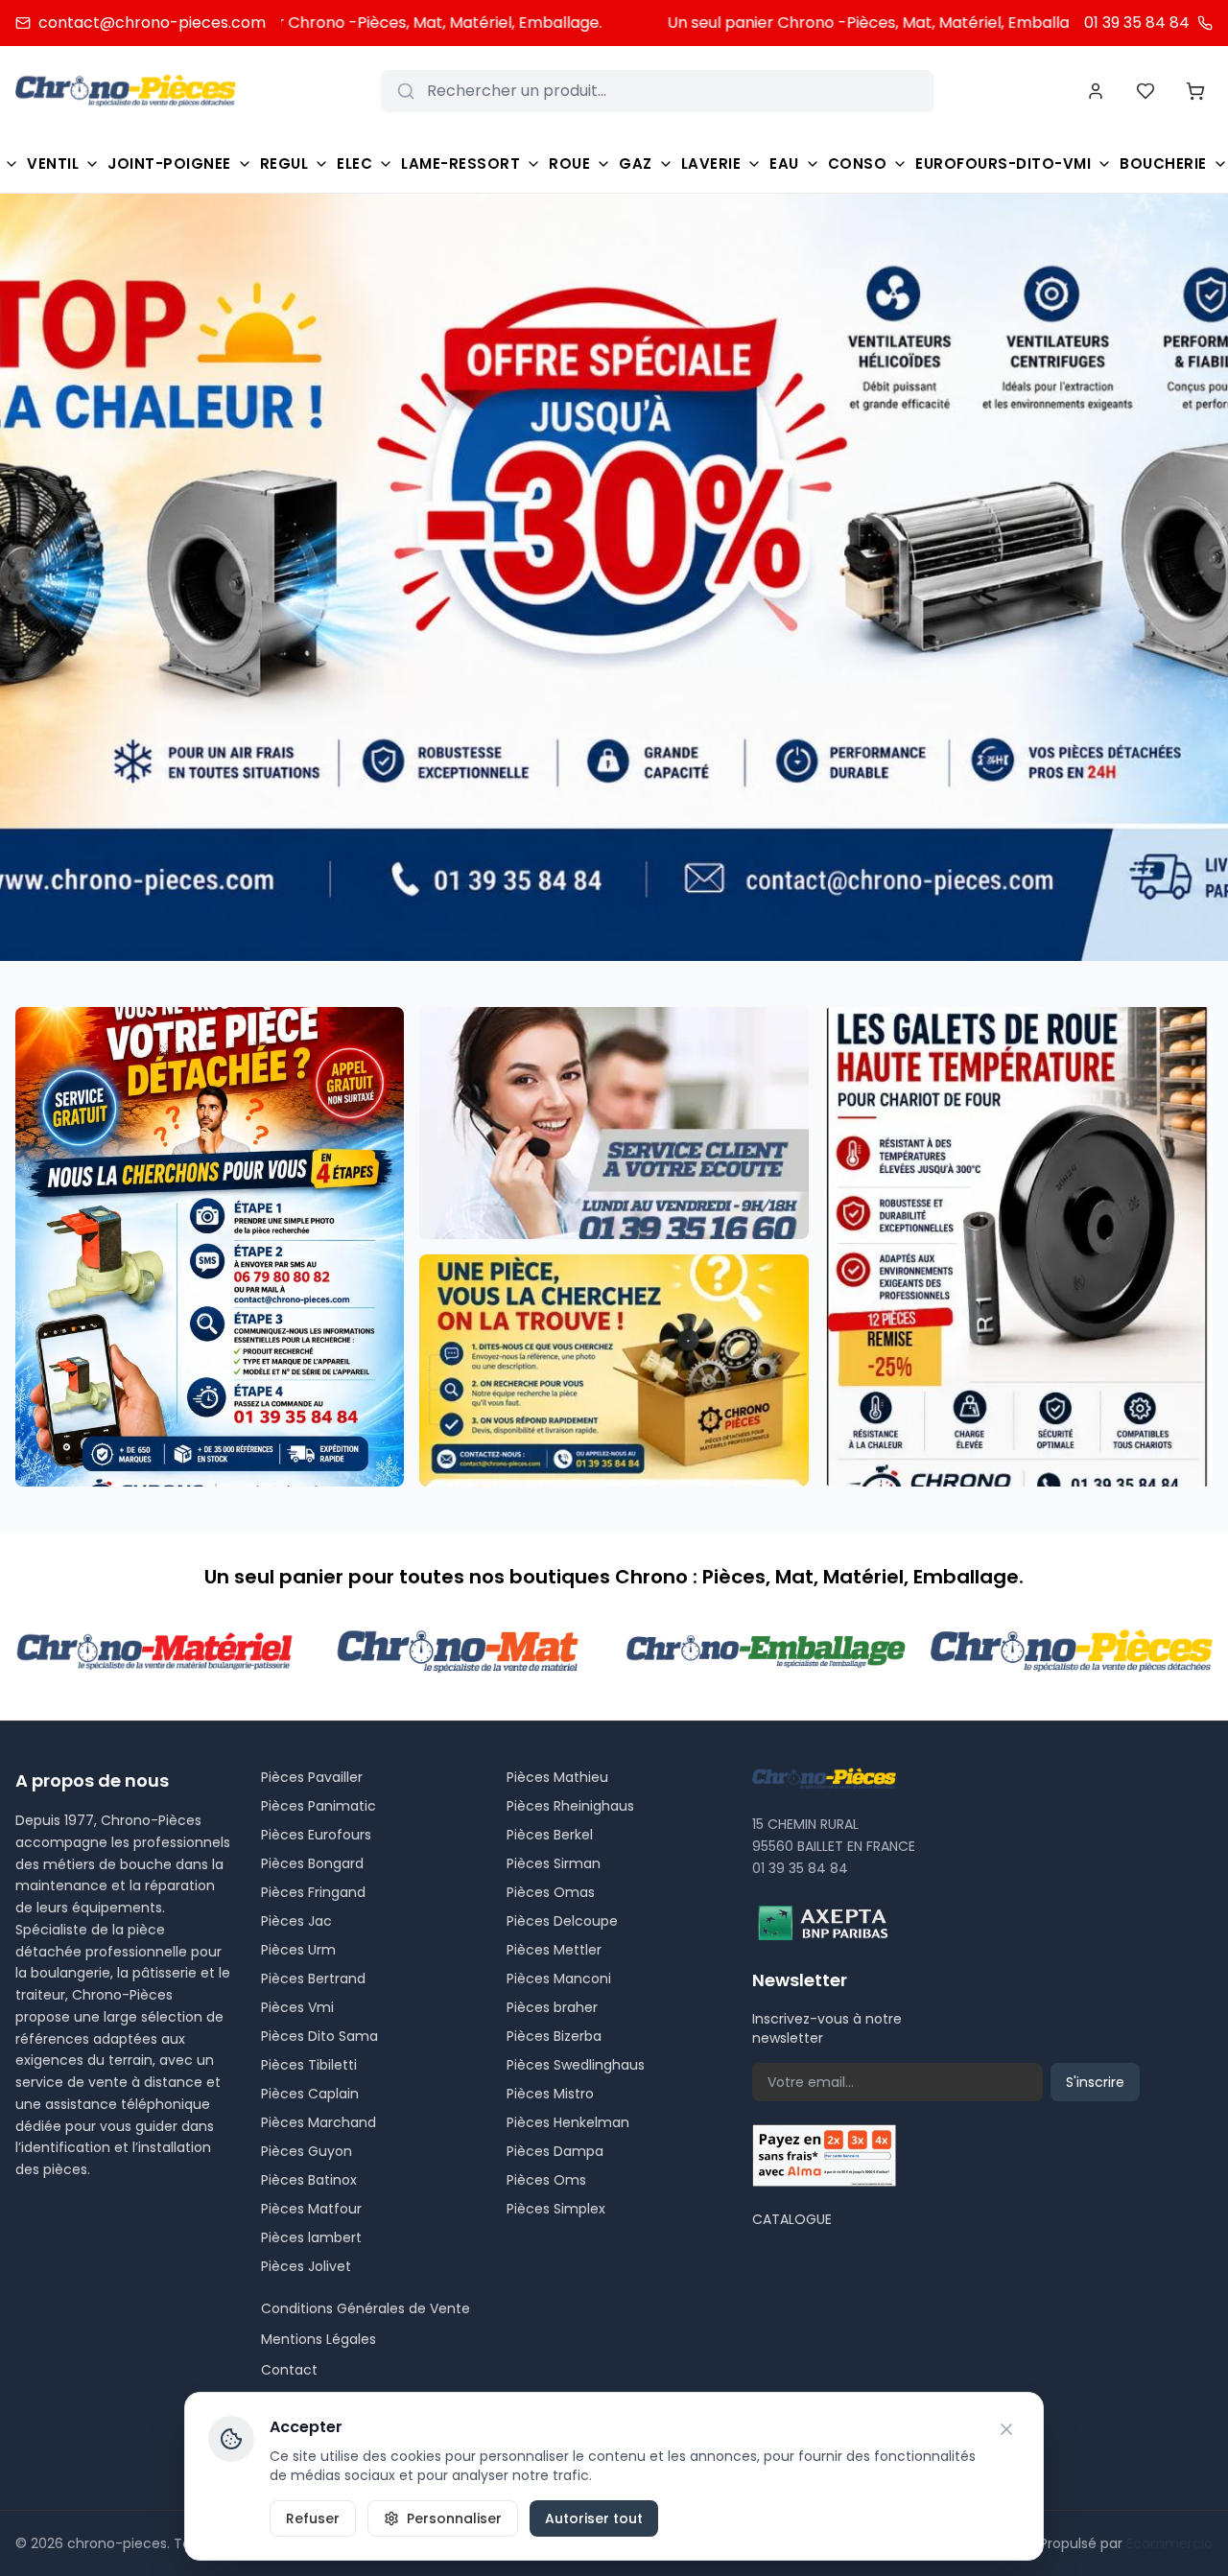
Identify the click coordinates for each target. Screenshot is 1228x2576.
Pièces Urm (298, 1950)
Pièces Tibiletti (309, 2065)
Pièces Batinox (309, 2180)
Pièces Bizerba (554, 2036)
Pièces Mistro (550, 2094)
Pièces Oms (546, 2180)
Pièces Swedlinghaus (576, 2065)
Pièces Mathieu (557, 1777)
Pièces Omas (551, 1892)
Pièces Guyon (307, 2151)
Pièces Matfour (311, 2209)
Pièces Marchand (319, 2122)
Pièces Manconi (559, 1979)
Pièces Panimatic (319, 1806)
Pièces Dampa (555, 2151)
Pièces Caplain (310, 2094)
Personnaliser (454, 2518)
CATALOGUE (792, 2219)
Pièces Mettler (554, 1950)
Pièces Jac (296, 1921)
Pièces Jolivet (306, 2266)
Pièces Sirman (554, 1863)
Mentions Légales (319, 2339)
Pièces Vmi (297, 2007)
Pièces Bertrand (313, 1979)
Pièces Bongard (312, 1863)
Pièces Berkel (550, 1835)
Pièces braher (552, 2007)
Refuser (313, 2518)
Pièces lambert (311, 2237)
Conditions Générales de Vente (366, 2308)
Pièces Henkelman (568, 2122)
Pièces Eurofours (316, 1835)
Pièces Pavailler (312, 1777)
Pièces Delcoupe (562, 1921)
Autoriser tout (594, 2518)
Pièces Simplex (556, 2209)
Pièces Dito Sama (319, 2036)
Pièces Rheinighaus (570, 1806)
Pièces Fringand (313, 1892)
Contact (289, 2370)
